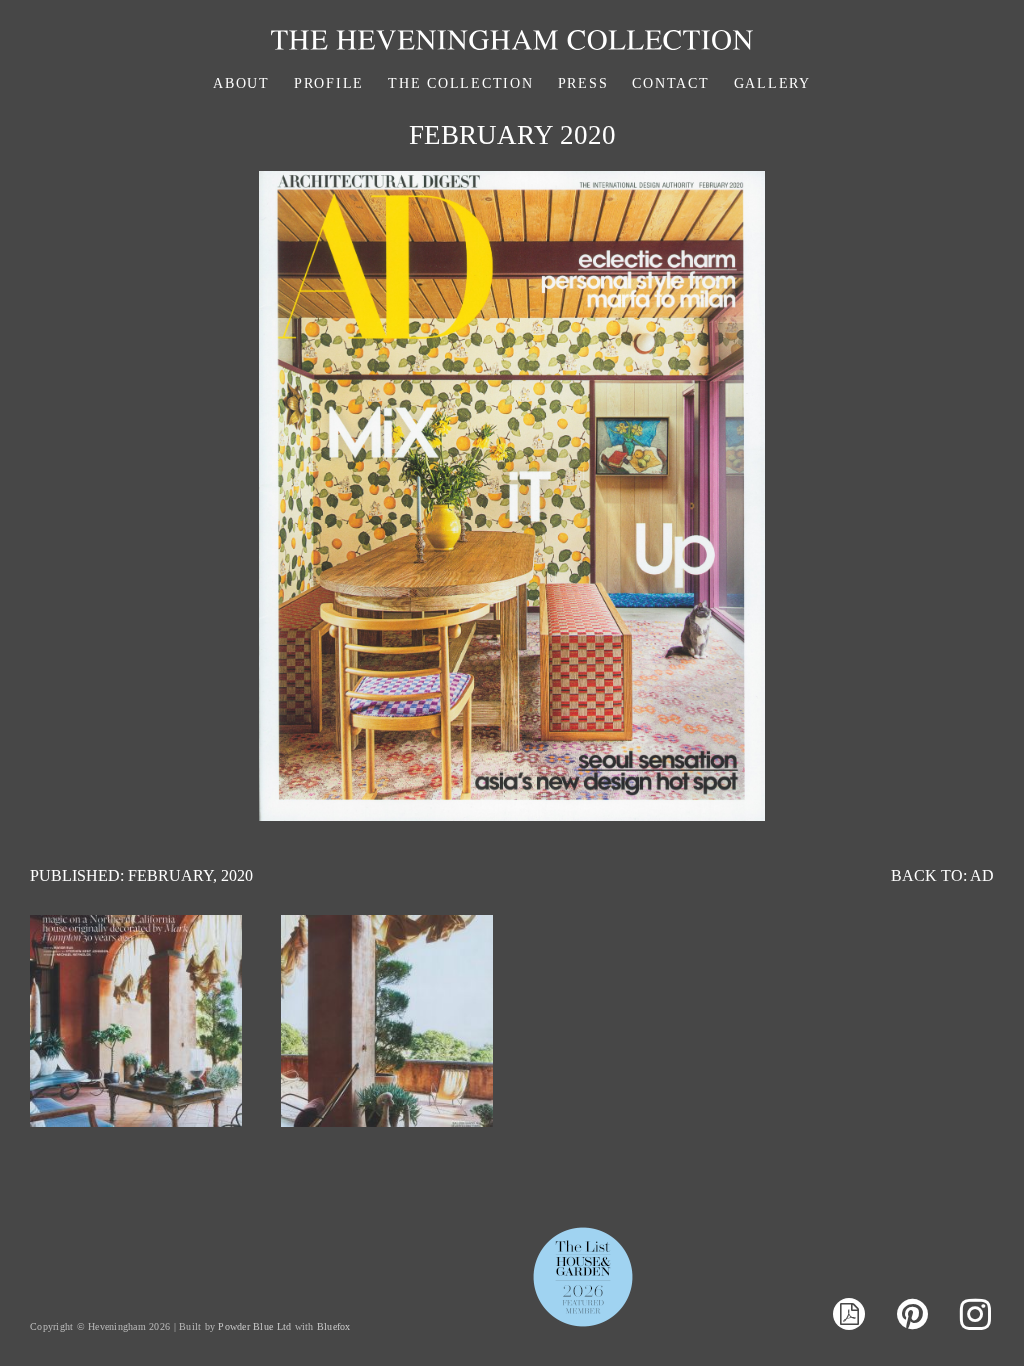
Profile (329, 83)
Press (583, 83)
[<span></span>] (136, 1121)
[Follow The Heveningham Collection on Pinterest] (912, 1315)
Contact (670, 83)
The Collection (461, 83)
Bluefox (334, 1326)
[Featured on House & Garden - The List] (583, 1325)
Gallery (772, 83)
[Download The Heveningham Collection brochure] (849, 1316)
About (241, 83)
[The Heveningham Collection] (512, 44)
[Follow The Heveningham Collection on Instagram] (975, 1315)
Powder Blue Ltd (254, 1326)
